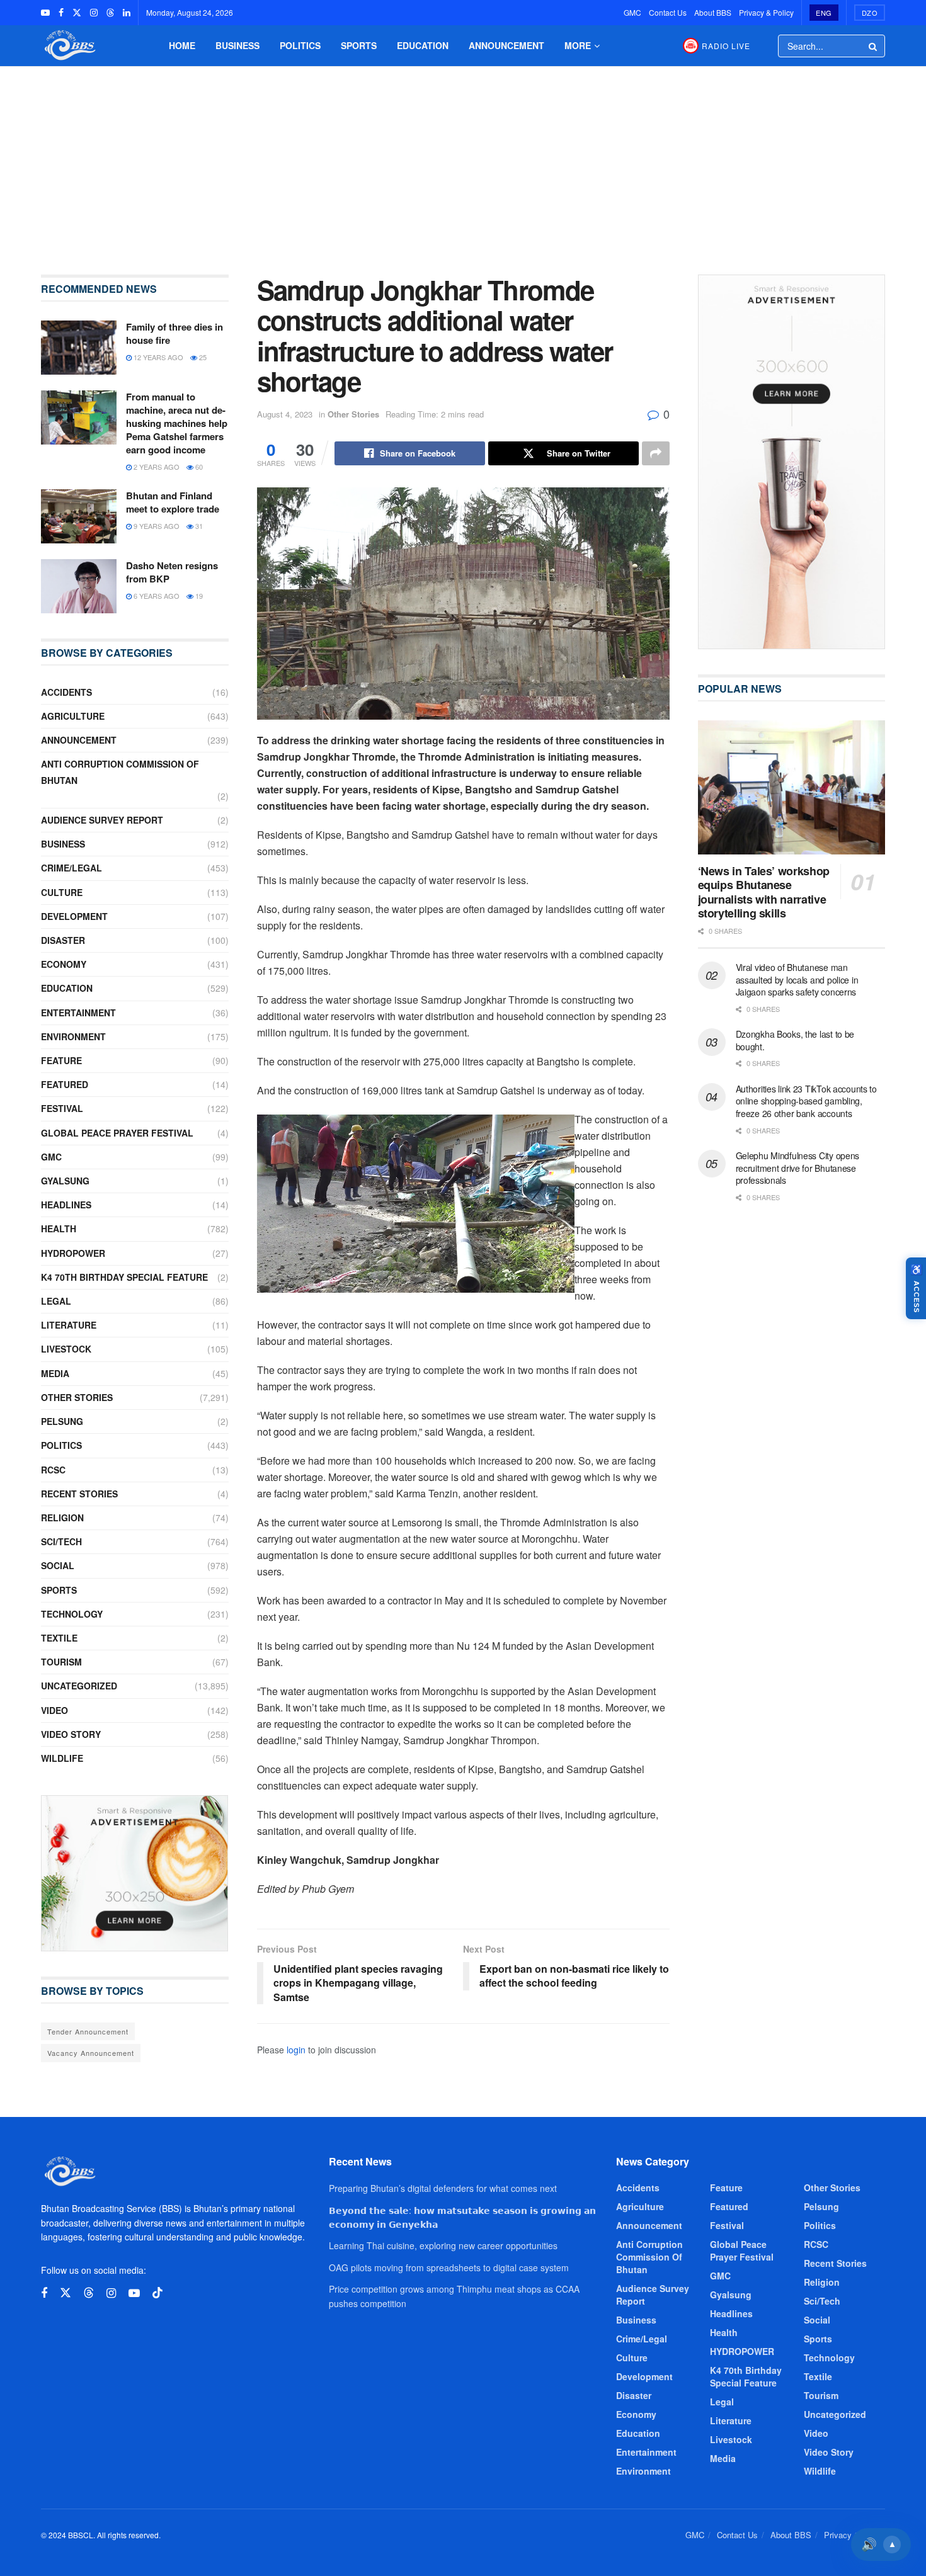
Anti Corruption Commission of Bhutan (120, 772)
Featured (65, 1084)
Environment (73, 1036)
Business (237, 45)
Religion (62, 1518)
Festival (62, 1108)
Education (423, 45)
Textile (59, 1638)
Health (59, 1228)
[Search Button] (874, 46)
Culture (62, 892)
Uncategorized (79, 1686)
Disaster (63, 940)
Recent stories (79, 1494)
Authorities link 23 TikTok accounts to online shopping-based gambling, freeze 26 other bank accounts (806, 1101)
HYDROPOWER (73, 1253)
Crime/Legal (71, 868)
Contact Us (668, 12)
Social (58, 1565)
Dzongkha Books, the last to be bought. (795, 1040)
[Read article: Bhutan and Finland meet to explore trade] (79, 516)
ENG (824, 13)
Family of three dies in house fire (174, 333)
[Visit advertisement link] (135, 1873)
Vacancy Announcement (91, 2053)
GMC (632, 12)
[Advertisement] (463, 161)
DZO (870, 13)
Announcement (506, 45)
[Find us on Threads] (110, 13)
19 (198, 596)
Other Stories (353, 414)
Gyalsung (65, 1181)
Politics (300, 45)
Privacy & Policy (766, 12)
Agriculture (73, 716)
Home (182, 45)
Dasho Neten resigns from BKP (172, 572)
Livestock (66, 1349)
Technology (72, 1614)
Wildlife (62, 1758)
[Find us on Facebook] (61, 13)
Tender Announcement (88, 2031)
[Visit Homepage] (69, 46)
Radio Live (726, 46)
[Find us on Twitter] (77, 13)
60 (198, 467)
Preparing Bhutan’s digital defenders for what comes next (443, 2188)
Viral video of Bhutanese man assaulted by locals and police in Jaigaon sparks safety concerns (797, 979)
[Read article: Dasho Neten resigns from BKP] (79, 586)
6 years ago (156, 596)
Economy (64, 964)
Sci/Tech (61, 1541)
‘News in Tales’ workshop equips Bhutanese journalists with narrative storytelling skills (764, 892)
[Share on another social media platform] (656, 453)
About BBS (713, 12)
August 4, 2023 (285, 414)
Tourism (61, 1662)
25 (202, 357)
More (578, 45)
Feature (61, 1060)
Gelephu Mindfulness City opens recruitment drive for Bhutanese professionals (798, 1168)
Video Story (71, 1734)
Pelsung (62, 1421)
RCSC (53, 1470)
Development (74, 916)
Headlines (66, 1205)
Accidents (66, 692)
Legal (56, 1301)
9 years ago (156, 526)
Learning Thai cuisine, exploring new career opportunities (443, 2245)
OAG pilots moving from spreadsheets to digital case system (449, 2267)
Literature (69, 1325)
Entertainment (78, 1013)
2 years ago (156, 467)
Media (55, 1373)
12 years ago (157, 357)
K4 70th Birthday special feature (124, 1277)
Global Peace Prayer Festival (117, 1133)
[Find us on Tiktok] (157, 2293)
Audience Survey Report (102, 820)
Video (54, 1710)
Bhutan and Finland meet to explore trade (173, 502)
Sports (359, 45)
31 (198, 526)
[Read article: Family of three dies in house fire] (79, 348)
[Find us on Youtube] (45, 13)
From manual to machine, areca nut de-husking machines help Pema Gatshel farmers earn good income (177, 423)
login (296, 2050)
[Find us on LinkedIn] (127, 13)
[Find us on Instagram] (94, 13)
